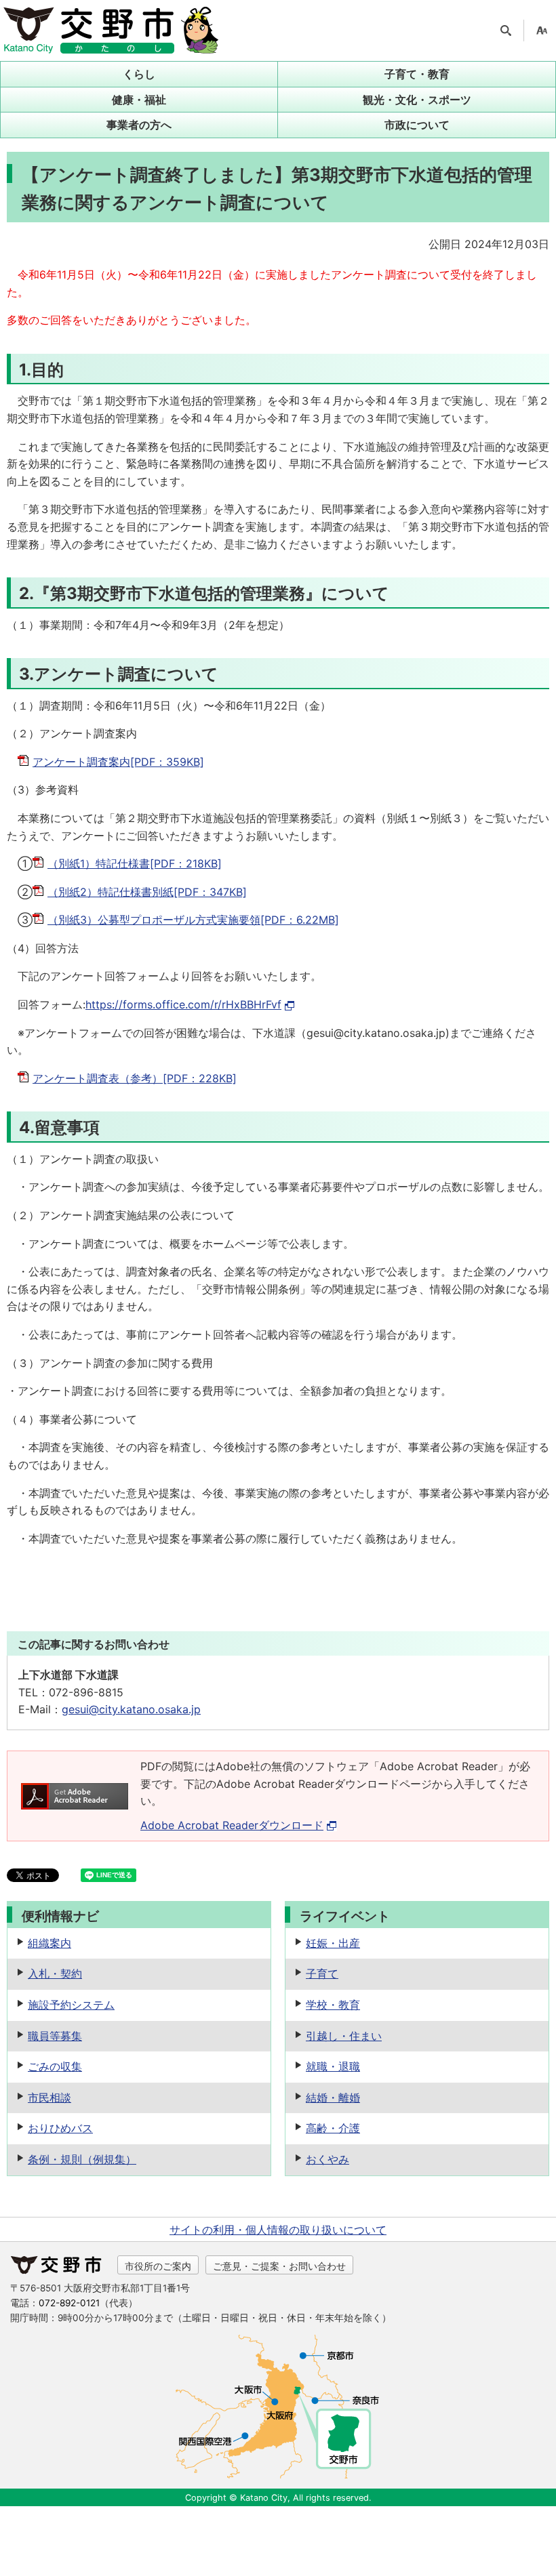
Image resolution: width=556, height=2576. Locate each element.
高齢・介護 (333, 2128)
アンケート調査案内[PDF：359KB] (118, 762)
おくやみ (327, 2159)
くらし (139, 74)
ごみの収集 (55, 2066)
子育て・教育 (417, 74)
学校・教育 (333, 2005)
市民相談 (49, 2098)
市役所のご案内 (158, 2266)
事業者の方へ (139, 125)
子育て (322, 1974)
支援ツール (542, 30)
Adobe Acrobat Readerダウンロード (232, 1825)
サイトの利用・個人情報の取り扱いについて (278, 2230)
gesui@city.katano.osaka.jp (131, 1709)
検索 (506, 30)
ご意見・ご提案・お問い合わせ (279, 2266)
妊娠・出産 (333, 1943)
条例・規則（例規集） (82, 2159)
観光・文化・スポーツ (417, 100)
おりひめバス (60, 2128)
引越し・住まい (344, 2036)
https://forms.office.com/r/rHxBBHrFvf (183, 1004)
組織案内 (49, 1943)
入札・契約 (55, 1974)
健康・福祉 (139, 100)
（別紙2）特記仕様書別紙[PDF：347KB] (147, 892)
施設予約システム (71, 2005)
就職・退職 (333, 2066)
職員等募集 (55, 2036)
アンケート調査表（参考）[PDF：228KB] (135, 1078)
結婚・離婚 (333, 2098)
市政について (417, 125)
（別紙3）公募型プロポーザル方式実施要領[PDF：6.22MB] (193, 920)
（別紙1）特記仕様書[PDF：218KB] (135, 863)
